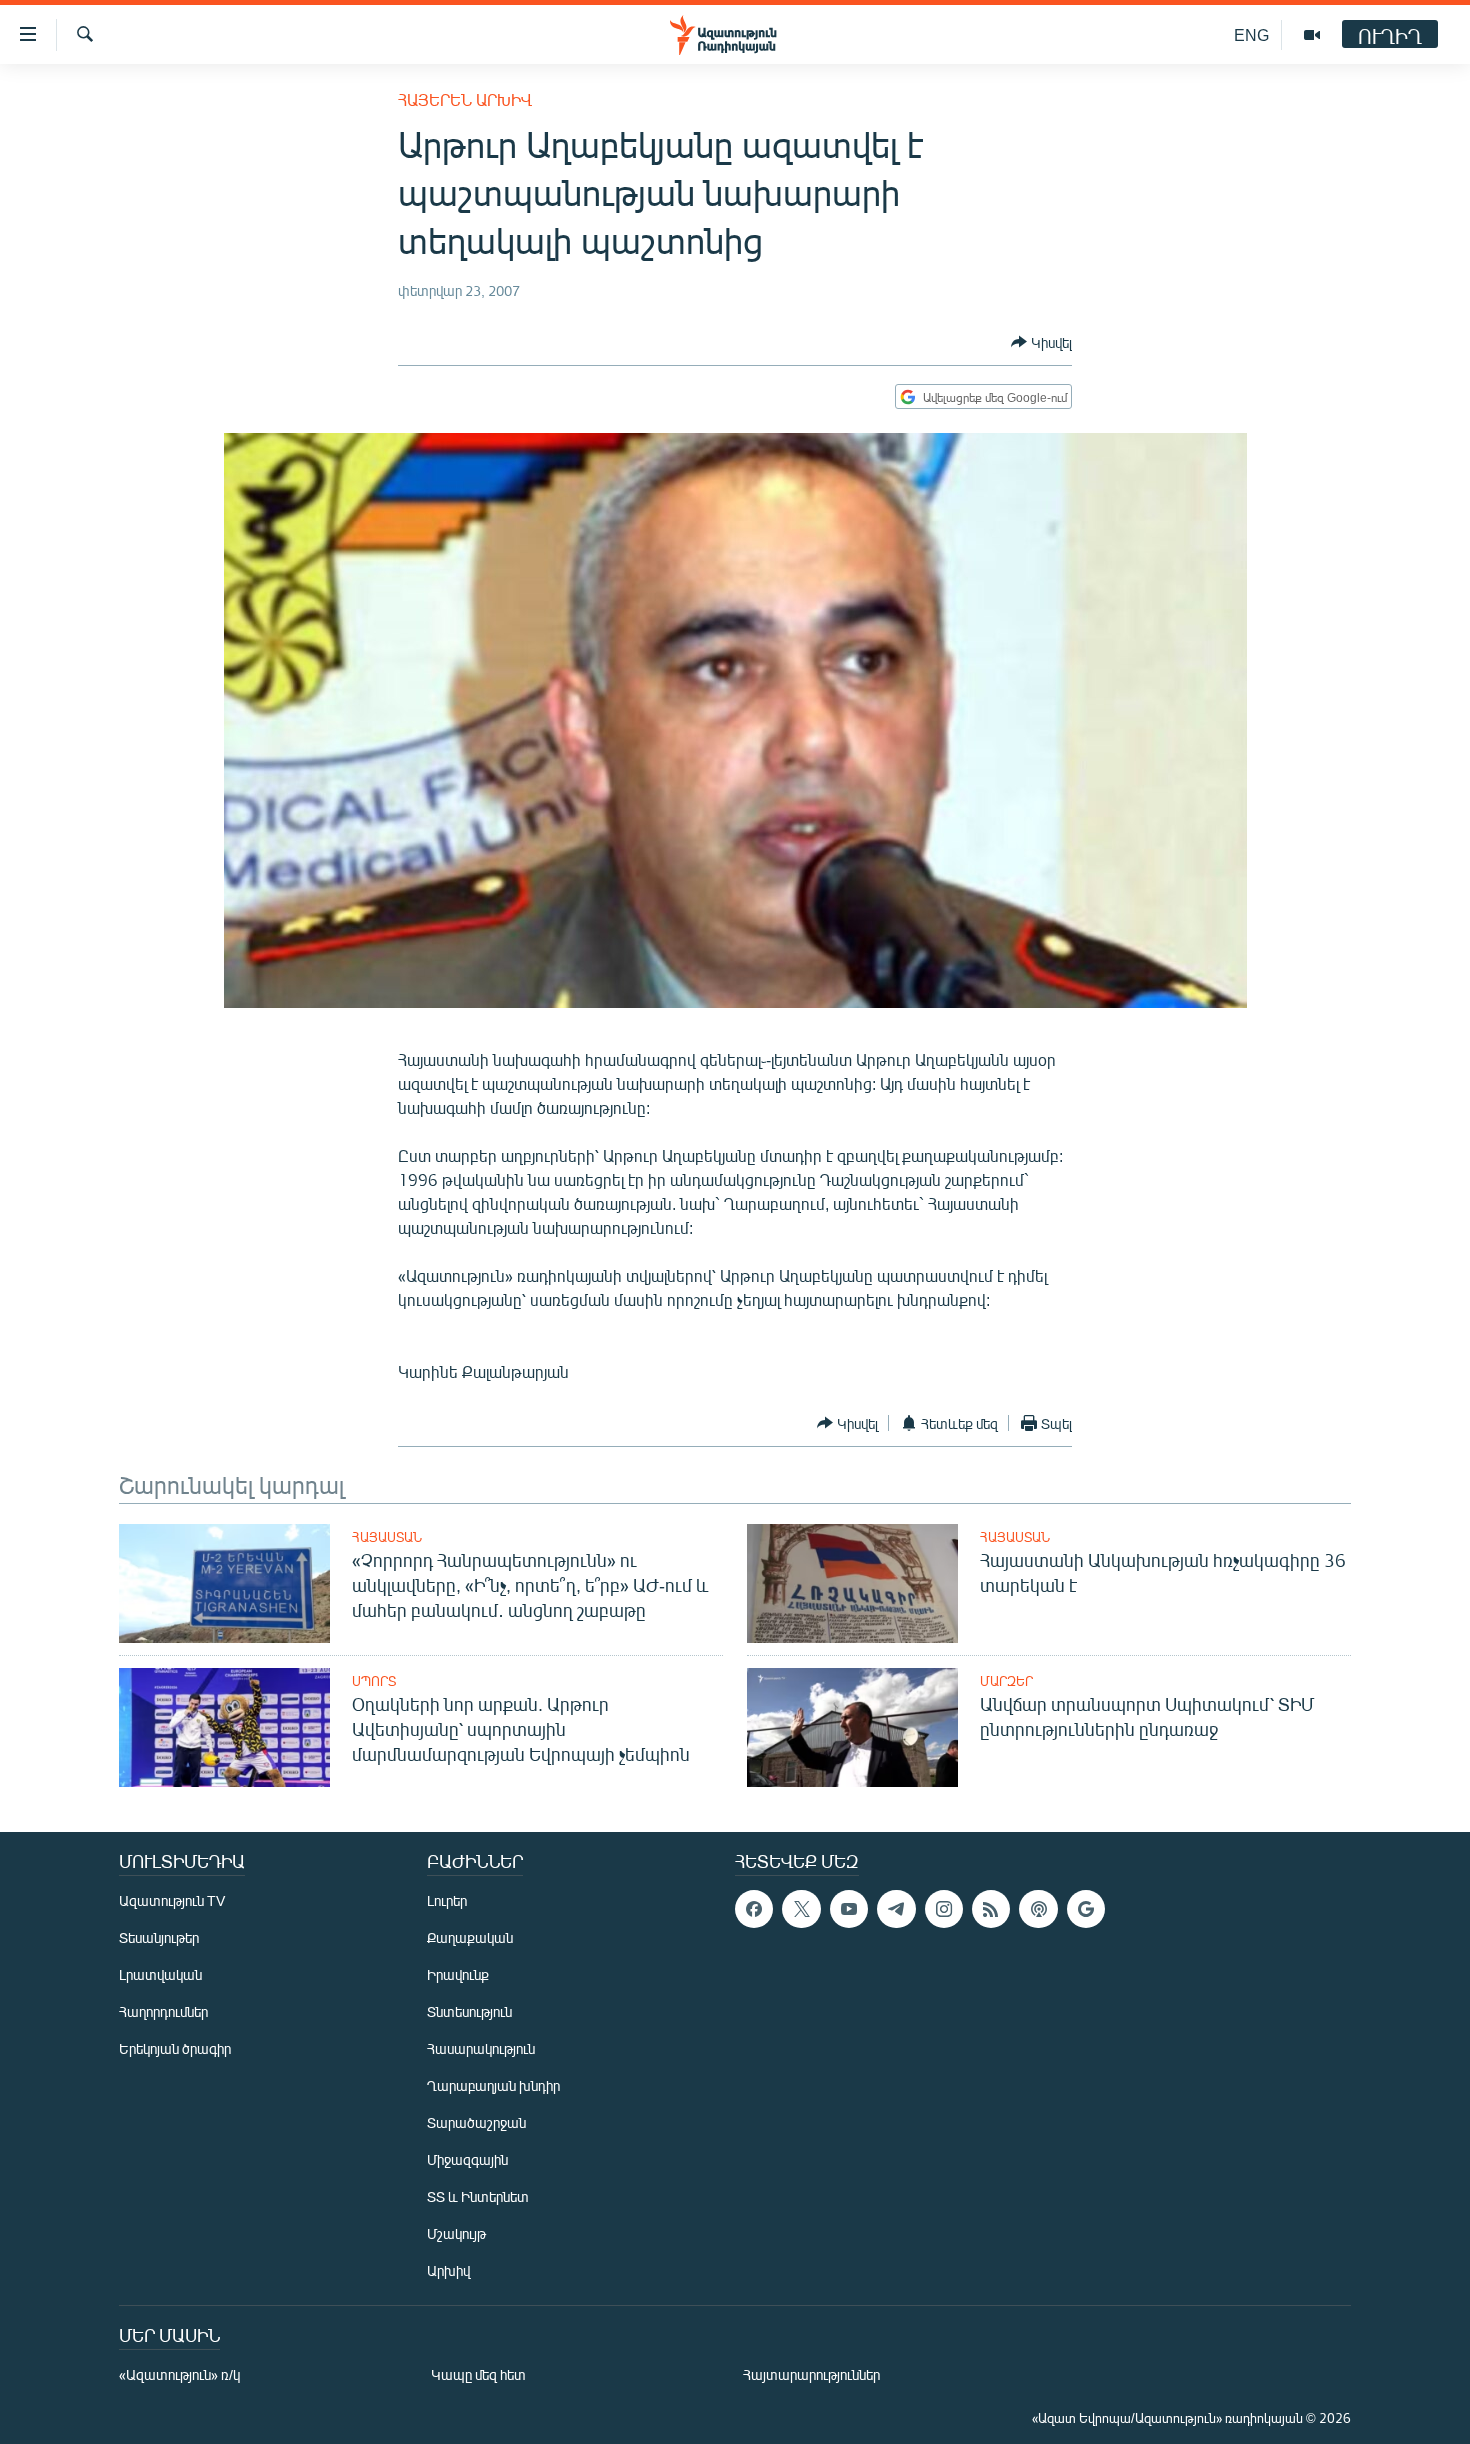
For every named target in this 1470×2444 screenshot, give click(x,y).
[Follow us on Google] (1086, 1909)
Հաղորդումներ (163, 2011)
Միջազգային (467, 2159)
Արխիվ (448, 2270)
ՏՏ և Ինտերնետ (478, 2196)
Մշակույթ (456, 2233)
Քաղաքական (470, 1937)
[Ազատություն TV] (1312, 35)
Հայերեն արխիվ (465, 99)
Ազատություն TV (172, 1900)
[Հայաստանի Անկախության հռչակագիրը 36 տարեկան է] (852, 1583)
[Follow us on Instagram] (944, 1909)
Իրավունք (458, 1974)
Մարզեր (1006, 1681)
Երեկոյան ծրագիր (175, 2048)
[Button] (1041, 342)
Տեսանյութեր (159, 1937)
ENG (1251, 34)
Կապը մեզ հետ (478, 2374)
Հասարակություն (481, 2048)
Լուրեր (447, 1900)
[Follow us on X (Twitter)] (801, 1909)
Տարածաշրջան (476, 2122)
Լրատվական (160, 1974)
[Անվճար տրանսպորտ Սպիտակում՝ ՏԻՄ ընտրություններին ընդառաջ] (852, 1727)
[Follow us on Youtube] (849, 1909)
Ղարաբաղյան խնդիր (493, 2085)
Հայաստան (387, 1537)
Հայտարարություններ (811, 2374)
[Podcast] (1038, 1909)
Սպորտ (374, 1681)
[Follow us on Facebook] (754, 1909)
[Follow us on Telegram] (896, 1909)
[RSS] (991, 1909)
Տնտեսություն (469, 2011)
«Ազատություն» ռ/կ (179, 2374)
